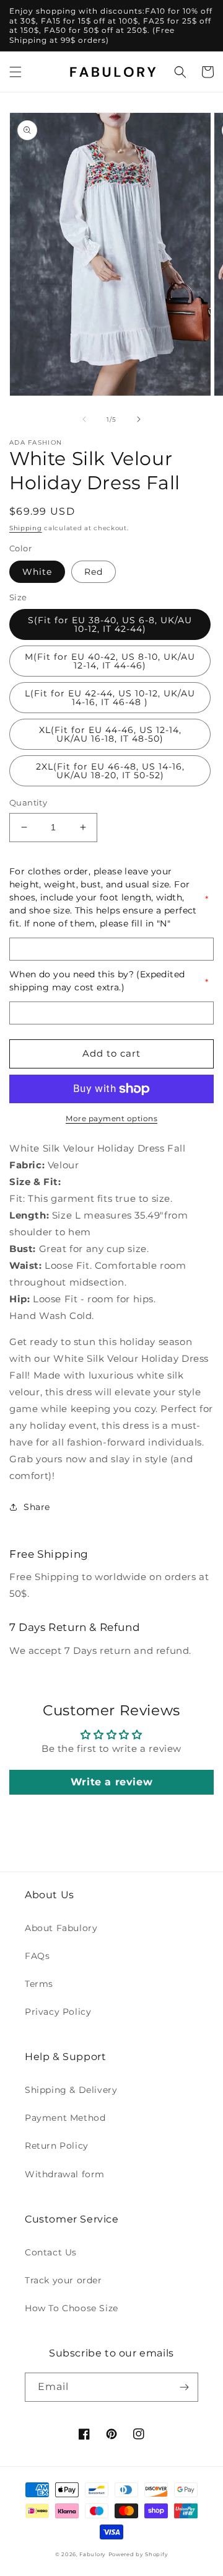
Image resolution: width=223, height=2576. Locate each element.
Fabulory (93, 2554)
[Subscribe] (184, 2387)
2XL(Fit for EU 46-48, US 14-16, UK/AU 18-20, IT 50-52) (110, 771)
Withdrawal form (65, 2174)
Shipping (26, 528)
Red (94, 572)
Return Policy (57, 2146)
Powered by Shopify (138, 2554)
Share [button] (37, 1507)
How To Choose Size (72, 2308)
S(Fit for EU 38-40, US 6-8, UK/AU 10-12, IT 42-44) (110, 624)
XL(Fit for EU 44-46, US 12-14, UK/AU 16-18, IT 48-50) (110, 734)
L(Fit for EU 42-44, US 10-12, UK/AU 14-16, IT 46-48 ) (110, 698)
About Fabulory (61, 1928)
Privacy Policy (58, 2012)
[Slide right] (139, 419)
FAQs (37, 1956)
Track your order (63, 2280)
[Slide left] (84, 419)
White (37, 572)
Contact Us (51, 2252)
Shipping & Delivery (71, 2090)
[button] (15, 72)
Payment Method (65, 2118)
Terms (39, 1984)
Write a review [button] (111, 1782)
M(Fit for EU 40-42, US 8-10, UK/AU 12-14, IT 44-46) (110, 661)
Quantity (28, 802)
